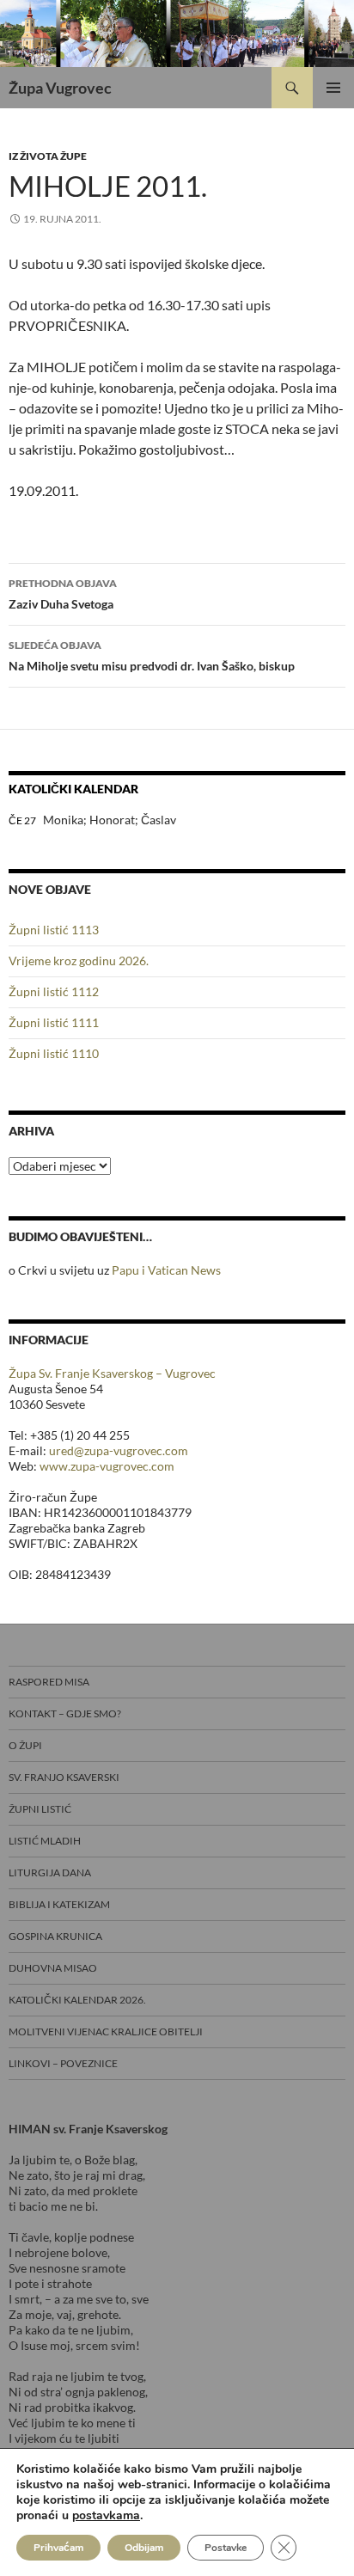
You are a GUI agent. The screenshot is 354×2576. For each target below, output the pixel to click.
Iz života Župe (48, 156)
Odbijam (144, 2548)
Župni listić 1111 (54, 1022)
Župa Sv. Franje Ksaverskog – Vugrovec (112, 1373)
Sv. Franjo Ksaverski (64, 1777)
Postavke (226, 2548)
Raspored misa (49, 1682)
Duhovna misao (53, 1968)
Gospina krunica (55, 1936)
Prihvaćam (58, 2548)
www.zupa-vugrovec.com (107, 1466)
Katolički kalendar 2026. (77, 2000)
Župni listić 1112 (54, 991)
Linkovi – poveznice (63, 2063)
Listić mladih (45, 1841)
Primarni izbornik (333, 88)
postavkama (106, 2516)
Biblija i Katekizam (59, 1904)
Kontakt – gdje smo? (65, 1713)
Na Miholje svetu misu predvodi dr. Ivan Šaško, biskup (152, 656)
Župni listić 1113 (54, 930)
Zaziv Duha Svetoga (63, 594)
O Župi (25, 1745)
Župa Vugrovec (60, 88)
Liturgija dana (50, 1872)
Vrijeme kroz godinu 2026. (79, 961)
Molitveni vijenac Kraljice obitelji (106, 2031)
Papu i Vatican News (166, 1270)
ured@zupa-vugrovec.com (119, 1450)
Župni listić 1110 (54, 1053)
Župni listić (40, 1809)
